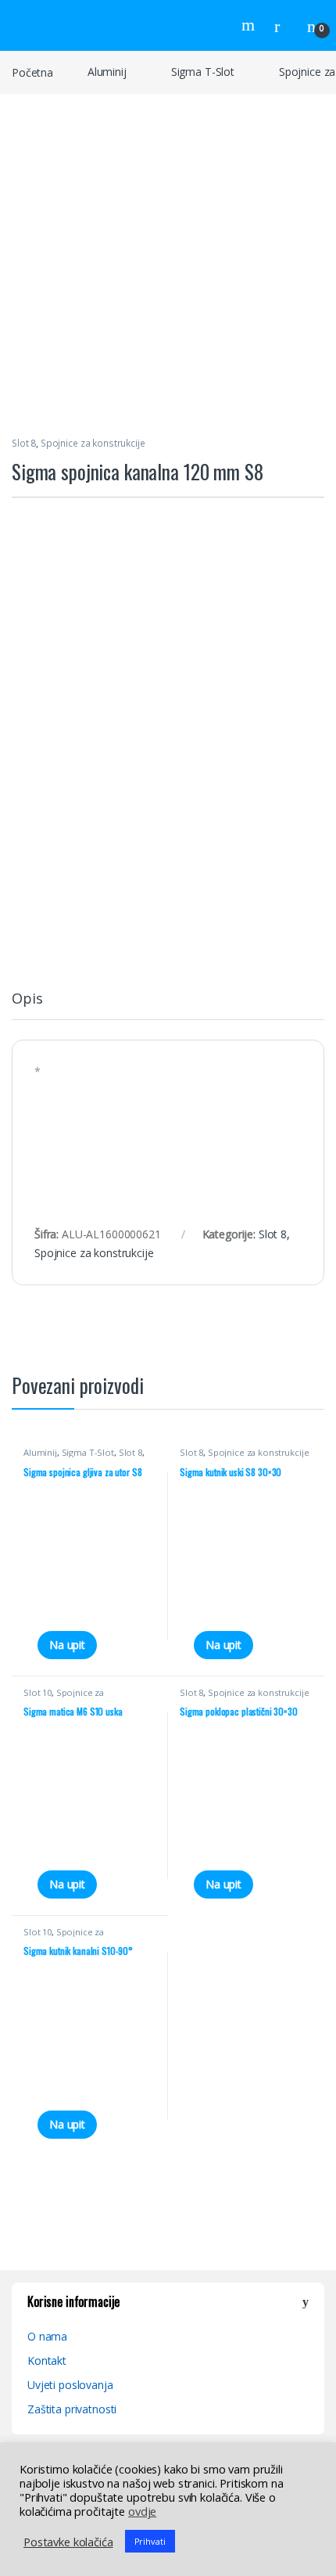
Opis (27, 999)
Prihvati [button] (150, 2541)
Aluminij (107, 72)
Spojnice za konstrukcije (93, 443)
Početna (32, 72)
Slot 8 (24, 443)
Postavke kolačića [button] (68, 2542)
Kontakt (47, 2360)
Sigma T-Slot (203, 72)
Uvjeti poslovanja (70, 2385)
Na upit (67, 1645)
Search (250, 25)
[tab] (27, 1005)
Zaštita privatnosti (72, 2409)
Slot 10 (38, 1692)
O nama (47, 2336)
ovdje (142, 2511)
